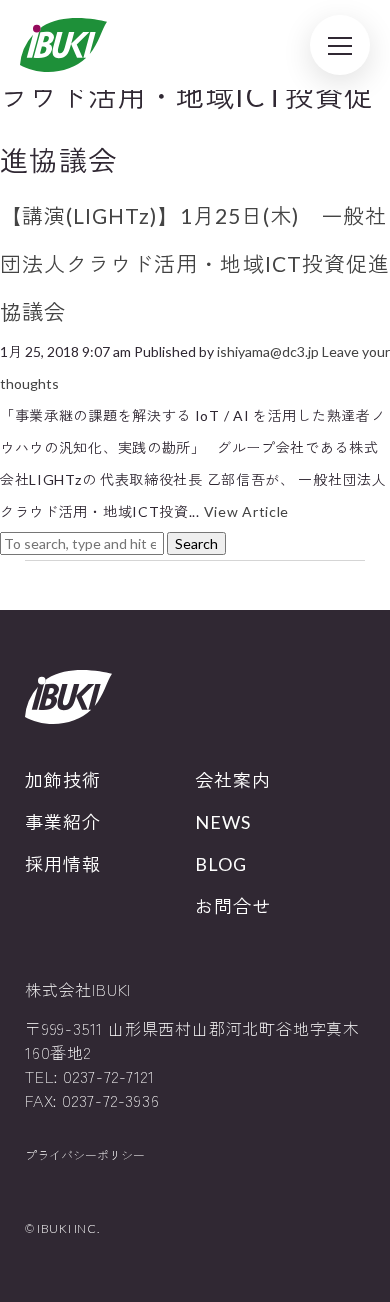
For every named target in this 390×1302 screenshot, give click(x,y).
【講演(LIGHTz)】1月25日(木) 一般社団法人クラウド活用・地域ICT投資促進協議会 (195, 263)
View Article (246, 511)
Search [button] (196, 543)
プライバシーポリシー (85, 1155)
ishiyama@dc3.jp (268, 351)
